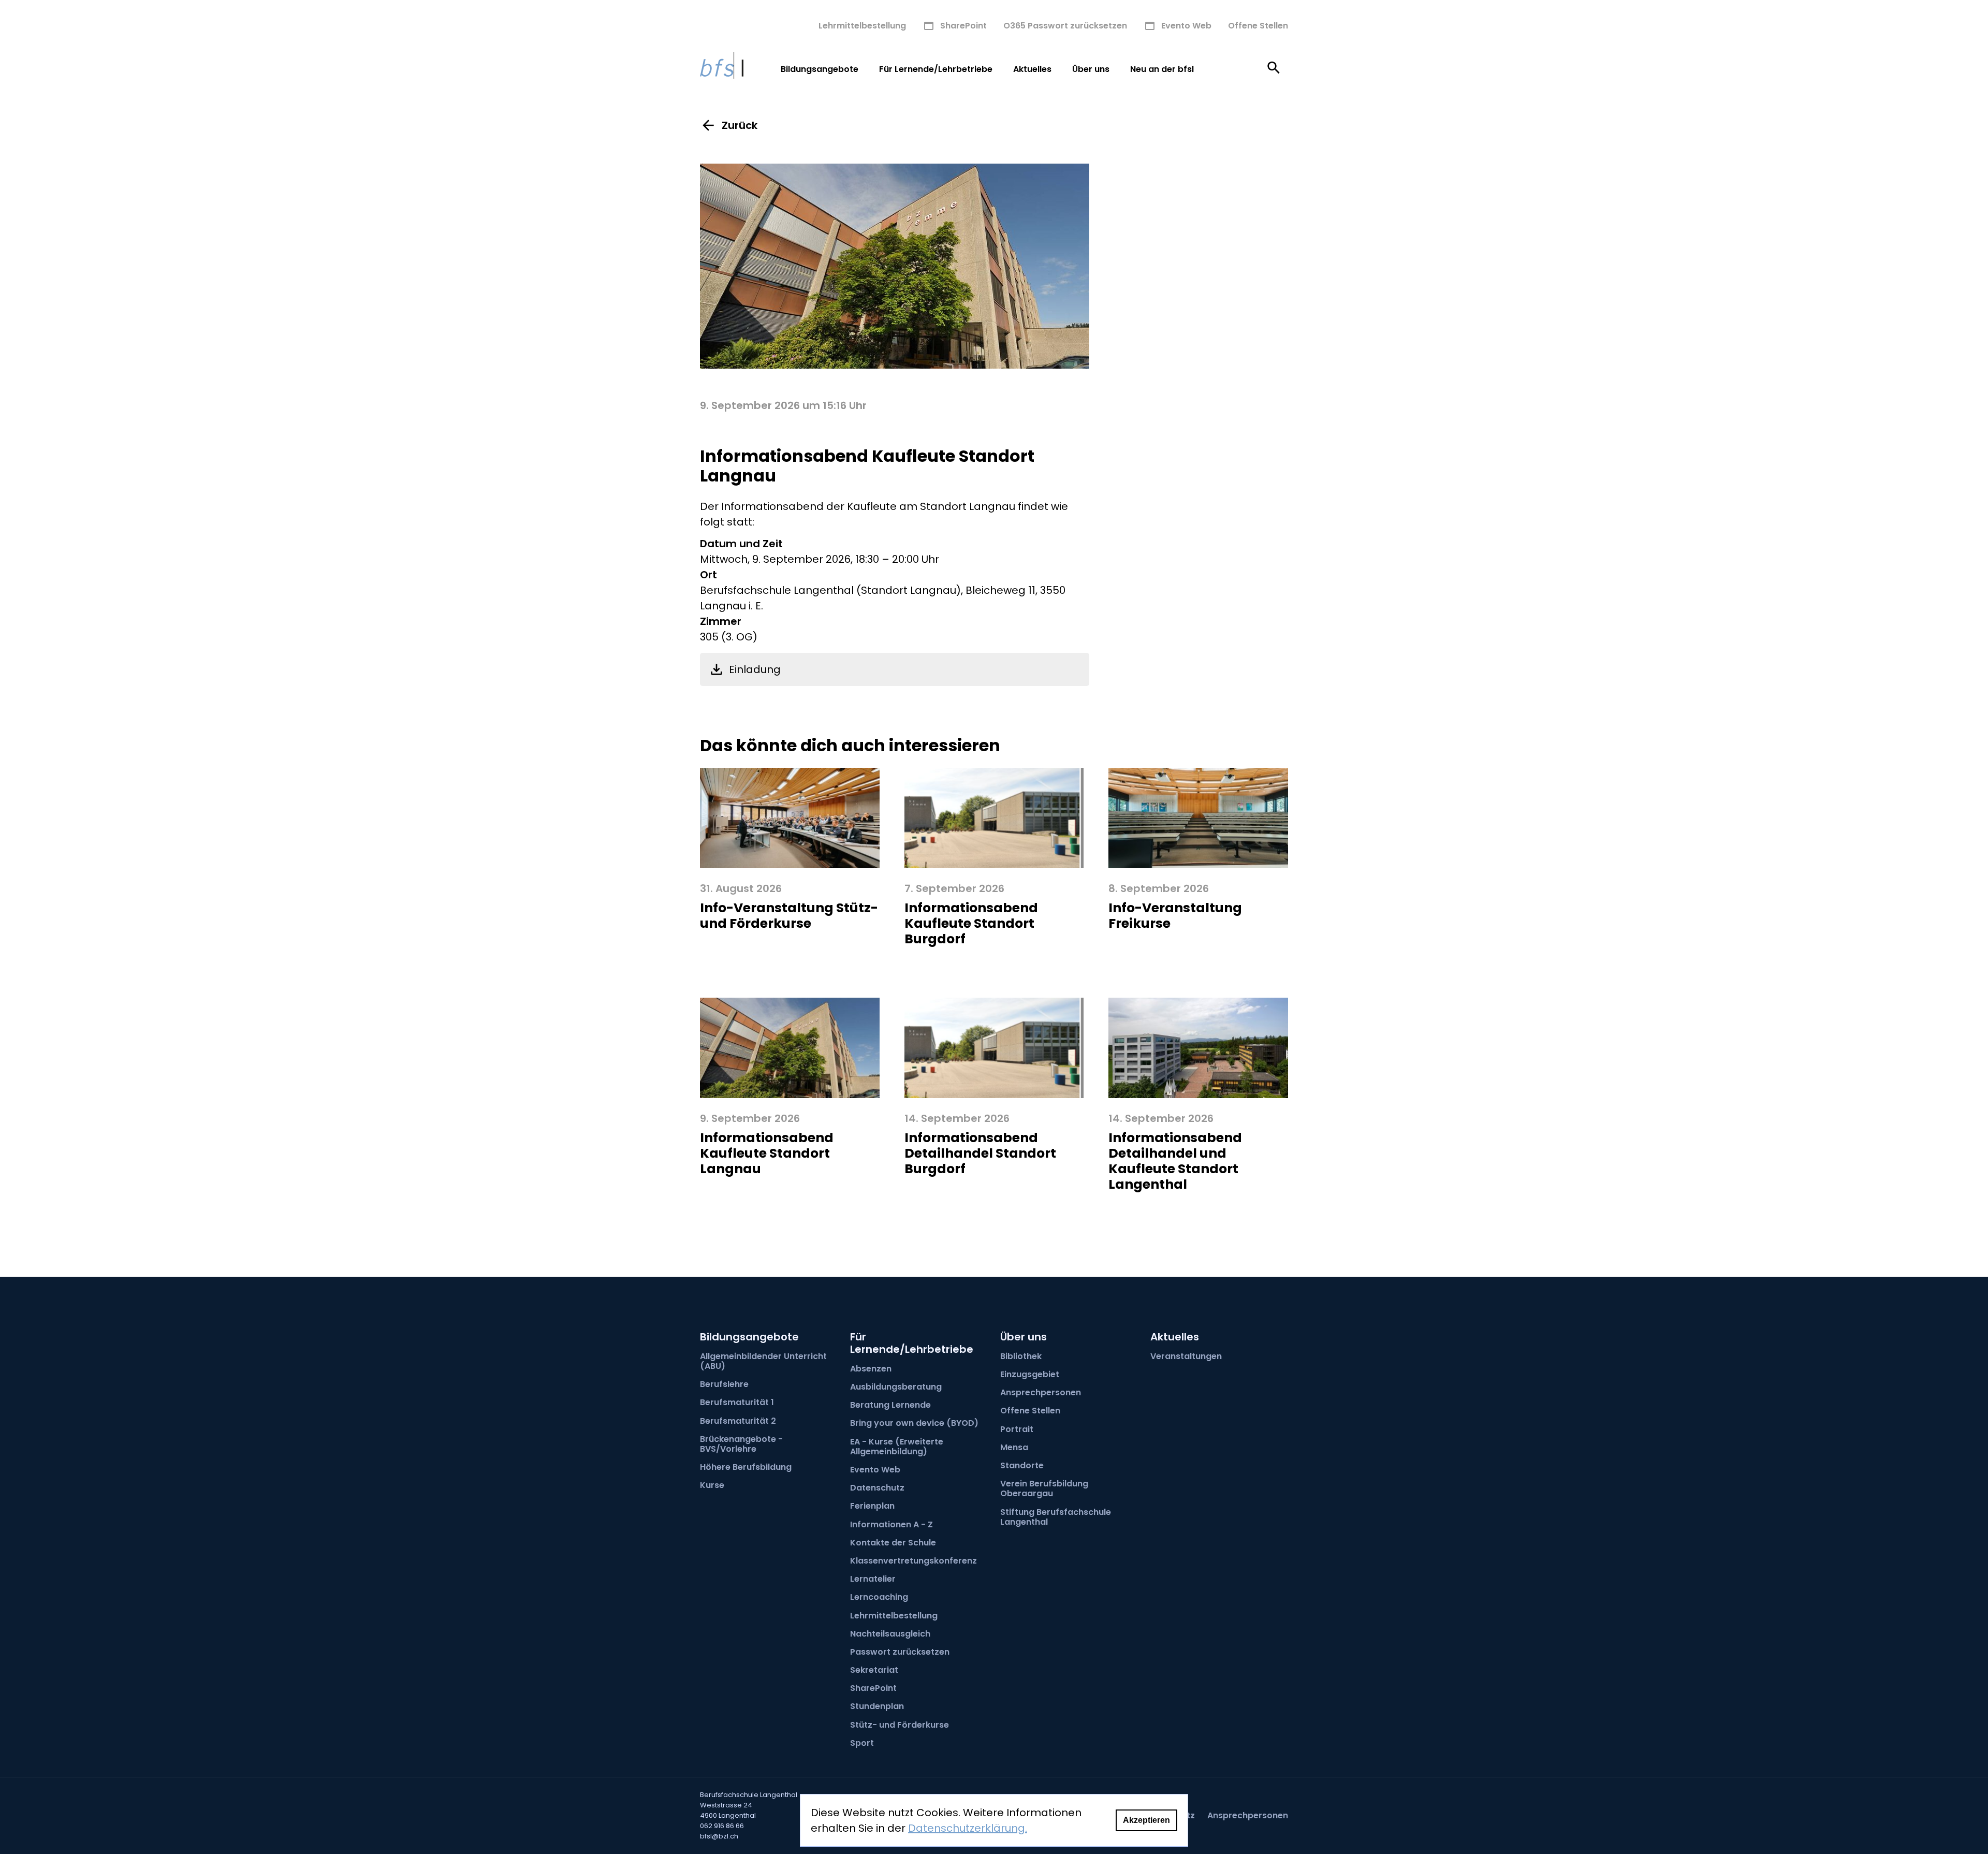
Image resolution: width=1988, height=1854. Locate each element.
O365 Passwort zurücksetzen (1065, 26)
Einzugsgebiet (1030, 1374)
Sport (862, 1743)
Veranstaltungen (1186, 1356)
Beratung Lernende (890, 1405)
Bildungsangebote (820, 69)
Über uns (1091, 69)
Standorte (1022, 1465)
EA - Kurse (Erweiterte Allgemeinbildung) (897, 1447)
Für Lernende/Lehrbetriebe (936, 69)
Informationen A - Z (891, 1524)
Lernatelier (873, 1579)
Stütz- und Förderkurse (900, 1725)
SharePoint (963, 26)
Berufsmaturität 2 (738, 1421)
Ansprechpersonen (1041, 1392)
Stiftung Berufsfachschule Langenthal (1056, 1517)
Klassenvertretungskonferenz (913, 1561)
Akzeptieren (1146, 1820)
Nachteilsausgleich (890, 1634)
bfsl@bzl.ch (719, 1836)
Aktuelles (1032, 69)
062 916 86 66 (722, 1826)
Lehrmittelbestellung (862, 26)
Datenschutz (877, 1488)
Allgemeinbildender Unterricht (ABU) (763, 1361)
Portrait (1017, 1429)
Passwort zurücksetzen (900, 1652)
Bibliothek (1021, 1356)
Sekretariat (874, 1670)
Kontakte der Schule (893, 1543)
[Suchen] (1274, 69)
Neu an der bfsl (1162, 69)
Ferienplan (872, 1506)
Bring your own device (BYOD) (914, 1423)
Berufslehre (724, 1384)
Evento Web (1186, 26)
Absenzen (871, 1369)
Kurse (712, 1485)
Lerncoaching (879, 1597)
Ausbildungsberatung (896, 1387)
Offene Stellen (1258, 26)
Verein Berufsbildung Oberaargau (1044, 1488)
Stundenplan (877, 1706)
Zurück (740, 125)
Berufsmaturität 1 (737, 1402)
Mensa (1014, 1447)
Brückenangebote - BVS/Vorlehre (741, 1444)
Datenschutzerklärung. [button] (968, 1828)
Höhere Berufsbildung (746, 1467)
